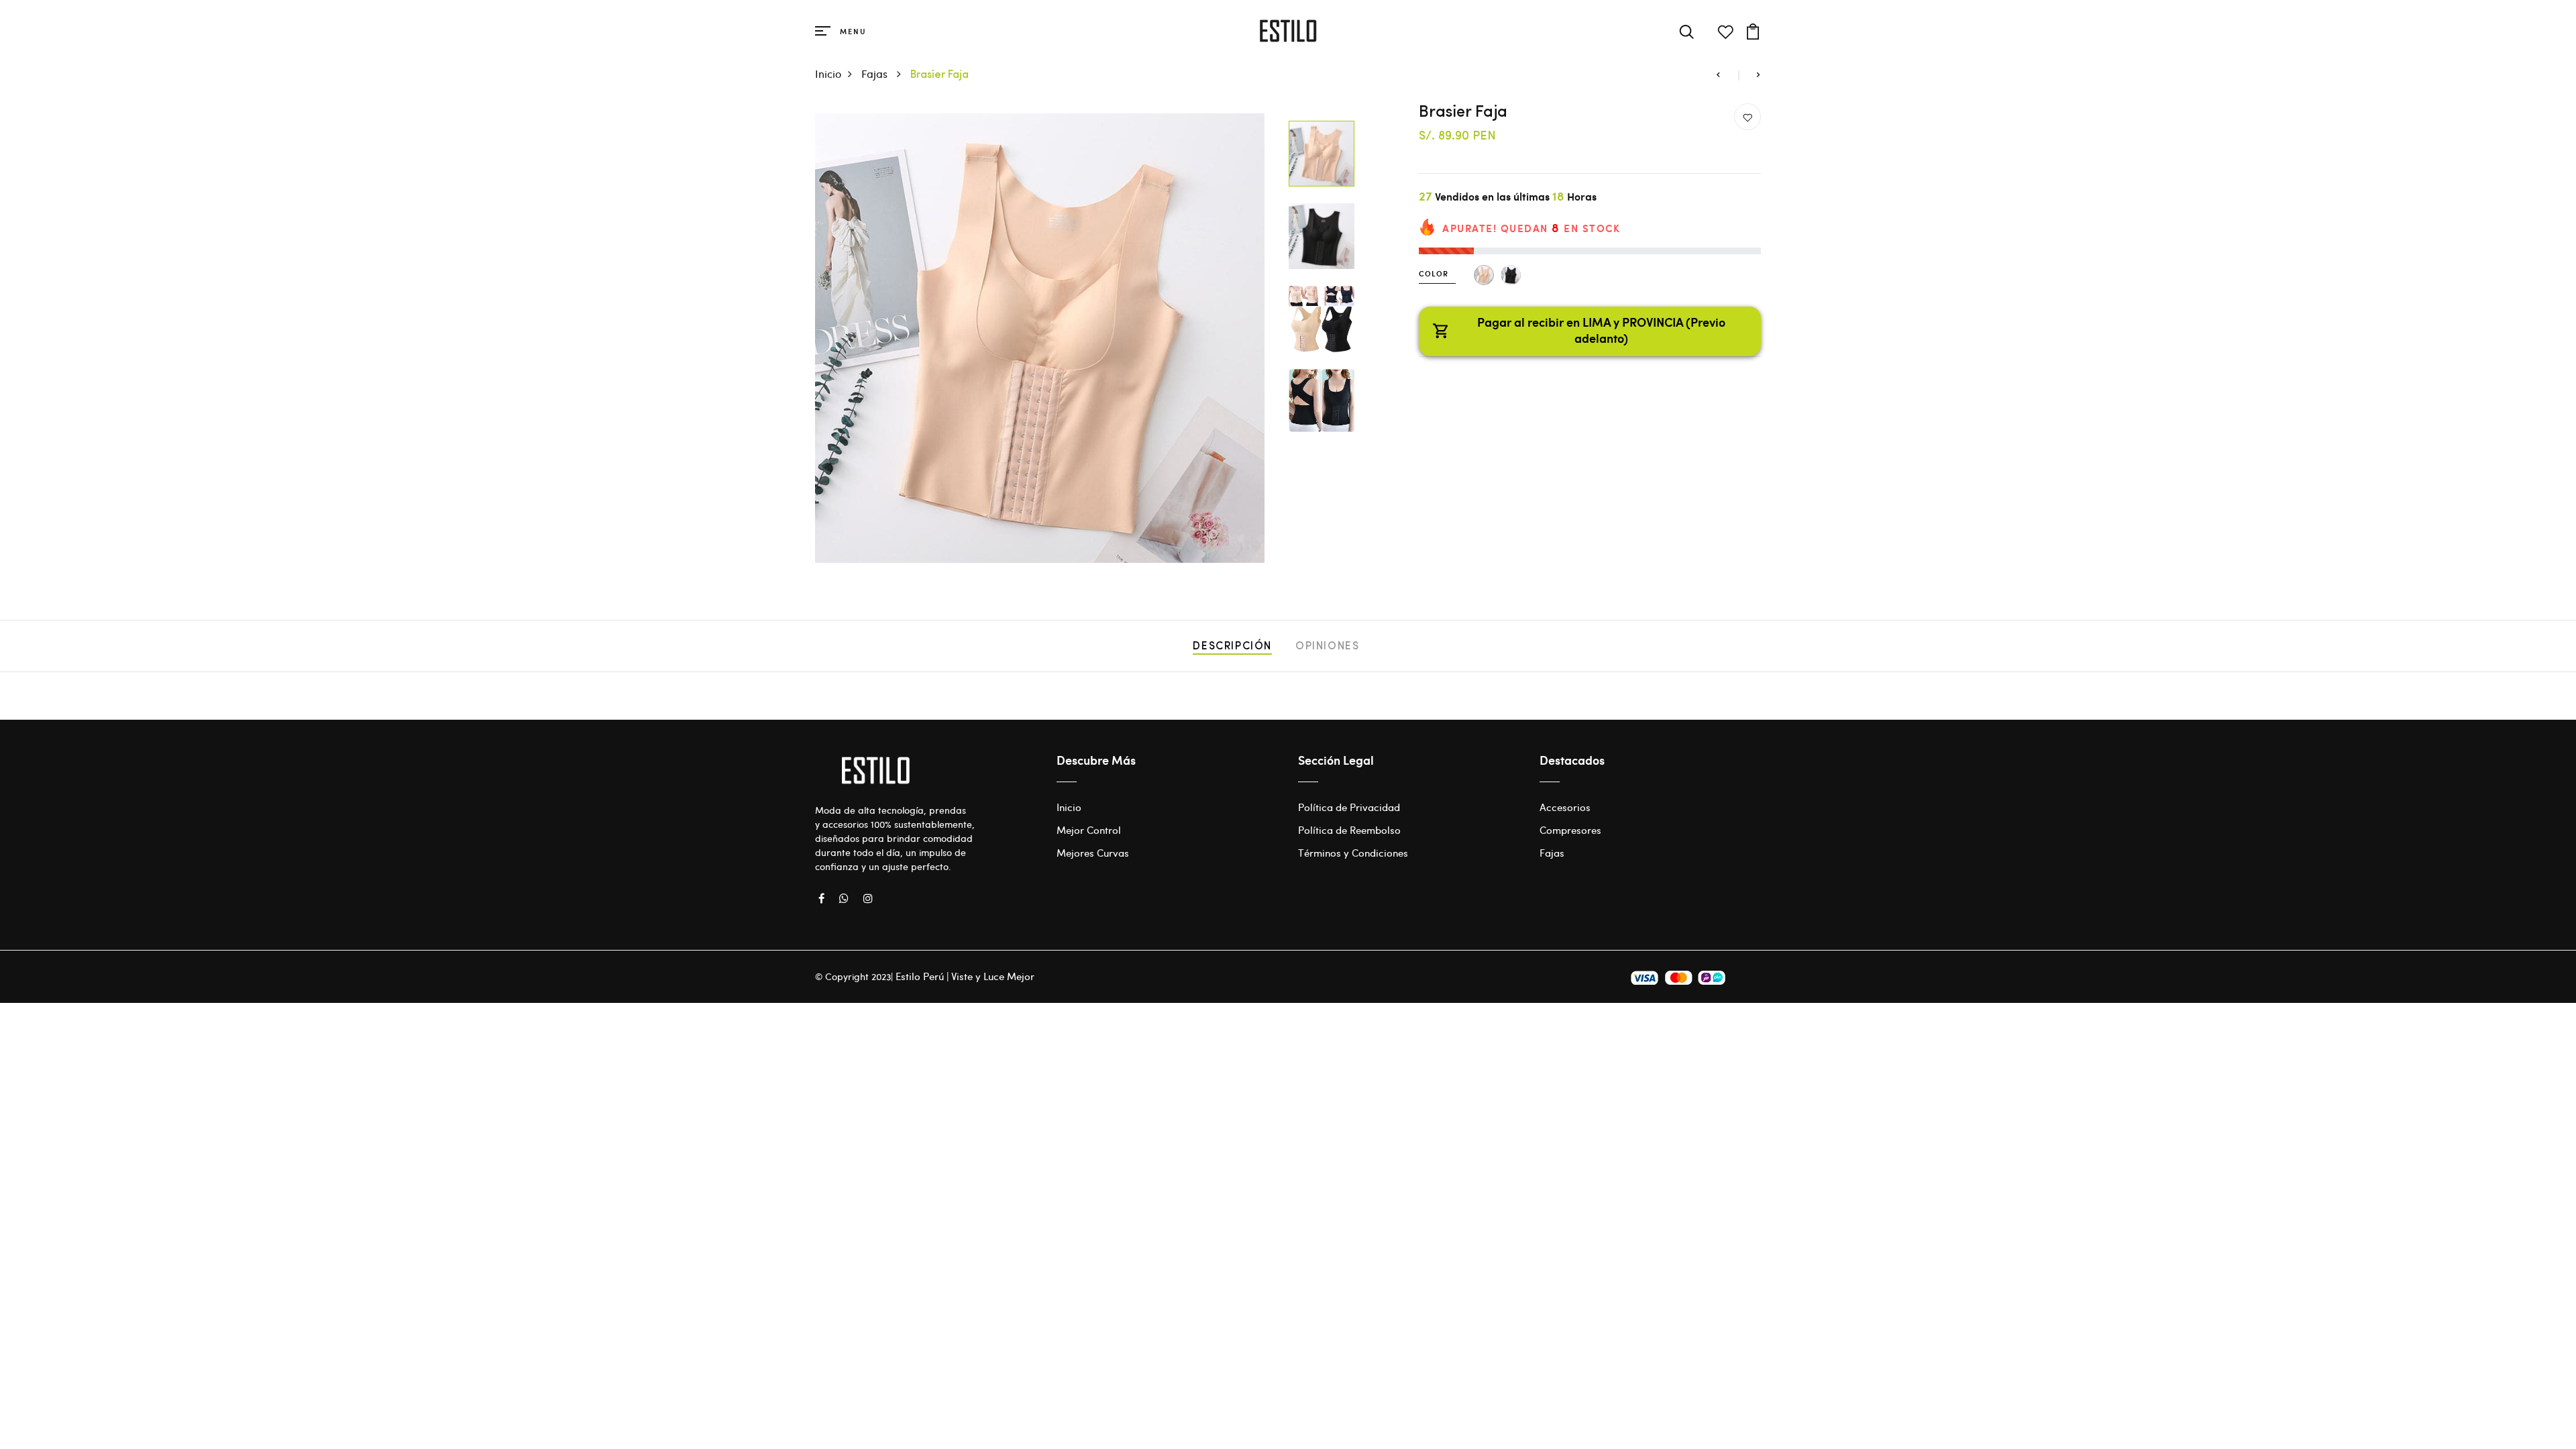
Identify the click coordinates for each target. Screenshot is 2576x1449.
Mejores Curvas (1093, 853)
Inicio (828, 73)
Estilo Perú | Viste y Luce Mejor (965, 976)
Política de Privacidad (1349, 807)
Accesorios (1565, 807)
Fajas (876, 73)
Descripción (1232, 647)
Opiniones (1327, 647)
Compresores (1570, 830)
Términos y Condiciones (1353, 853)
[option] (1040, 338)
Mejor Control (1089, 830)
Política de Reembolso (1349, 830)
